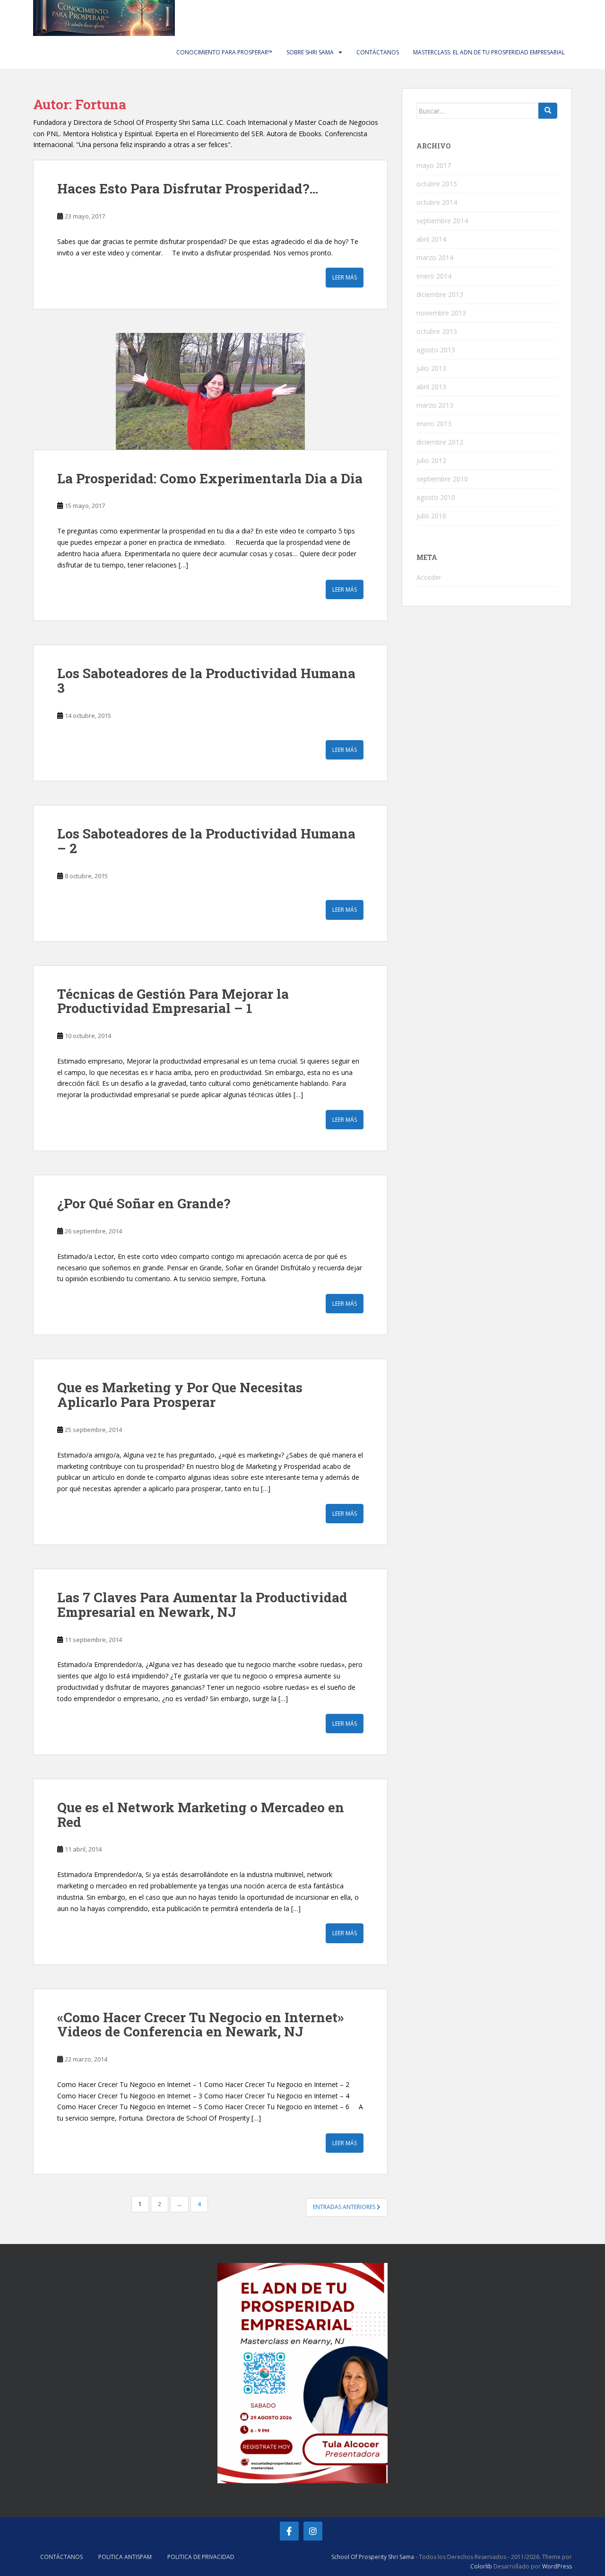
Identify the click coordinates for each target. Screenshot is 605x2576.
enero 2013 (434, 424)
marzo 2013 (435, 405)
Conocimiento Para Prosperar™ (224, 52)
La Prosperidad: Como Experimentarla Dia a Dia (210, 478)
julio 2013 (431, 368)
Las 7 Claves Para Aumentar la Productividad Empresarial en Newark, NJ (202, 1605)
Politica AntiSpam (125, 2557)
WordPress (557, 2566)
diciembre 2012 (440, 442)
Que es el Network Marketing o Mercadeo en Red (201, 1815)
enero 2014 (434, 276)
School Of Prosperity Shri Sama (373, 2557)
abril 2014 (431, 239)
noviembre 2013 (441, 313)
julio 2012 (431, 460)
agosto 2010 (436, 497)
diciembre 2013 (440, 294)
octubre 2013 (437, 331)
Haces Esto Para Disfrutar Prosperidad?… (188, 188)
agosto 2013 (436, 350)
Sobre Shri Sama (310, 52)
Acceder (429, 577)
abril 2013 (431, 387)
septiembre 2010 (442, 479)
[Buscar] (548, 111)
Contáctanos (378, 52)
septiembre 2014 (442, 221)
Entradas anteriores (345, 2207)
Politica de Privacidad (201, 2557)
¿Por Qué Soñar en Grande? (144, 1203)
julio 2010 (431, 516)
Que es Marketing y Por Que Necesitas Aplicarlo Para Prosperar (180, 1395)
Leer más (345, 277)
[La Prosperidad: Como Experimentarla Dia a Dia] (210, 391)
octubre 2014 (437, 202)
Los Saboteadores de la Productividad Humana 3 (206, 681)
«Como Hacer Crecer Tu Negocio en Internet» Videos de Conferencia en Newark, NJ (200, 2025)
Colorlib (481, 2566)
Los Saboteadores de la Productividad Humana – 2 (206, 841)
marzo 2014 (435, 258)
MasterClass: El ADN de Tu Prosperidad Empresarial (489, 52)
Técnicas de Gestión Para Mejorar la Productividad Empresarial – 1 (173, 1001)
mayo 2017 (434, 165)
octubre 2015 (437, 184)
